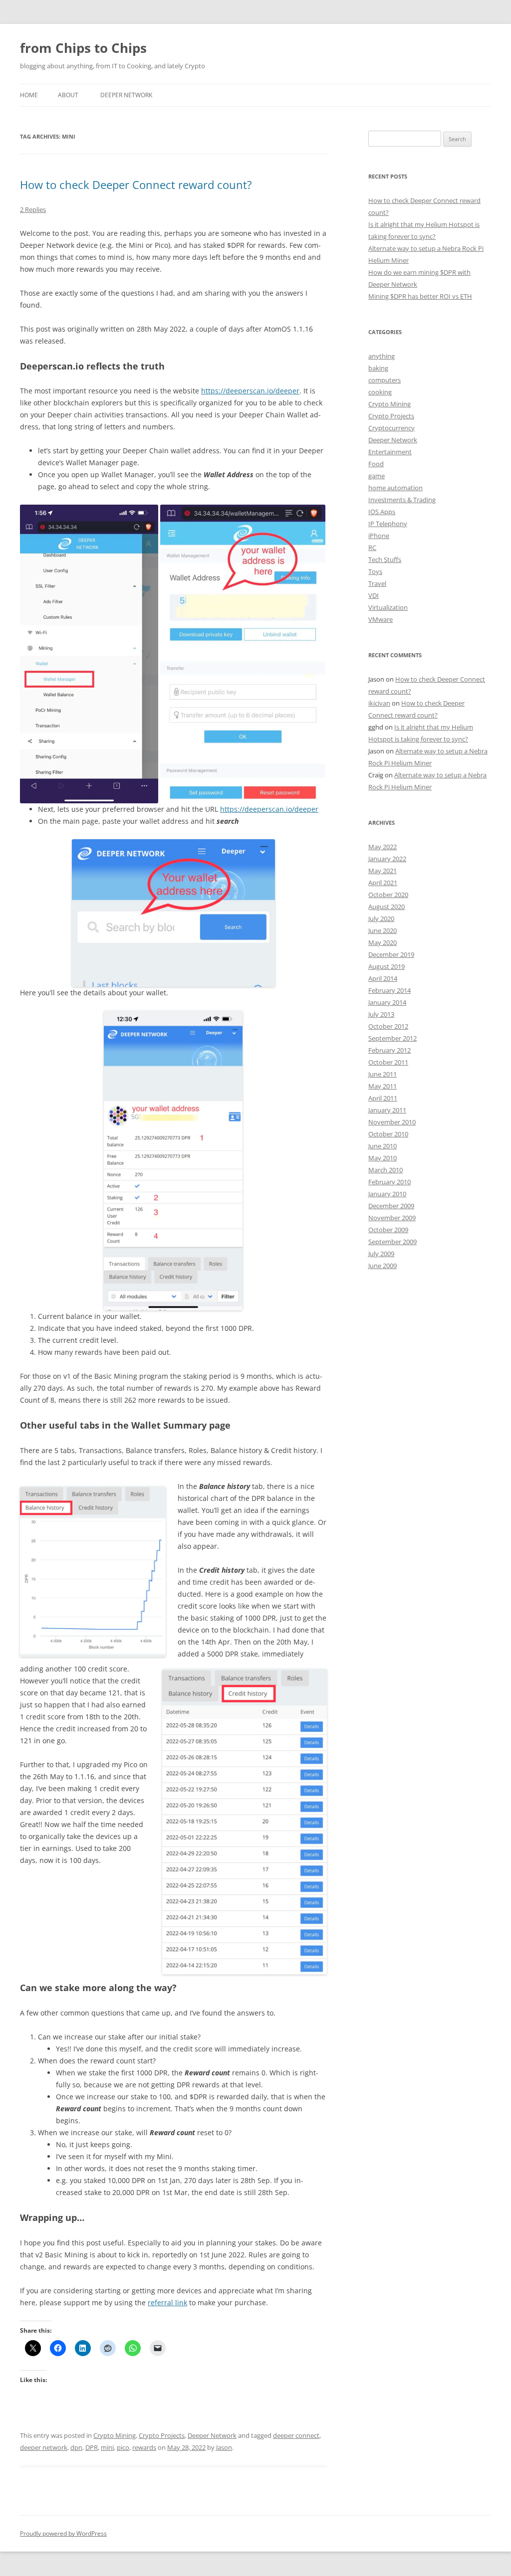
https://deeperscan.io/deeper (250, 391)
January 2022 (387, 859)
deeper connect (296, 2435)
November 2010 (392, 1122)
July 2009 (381, 1254)
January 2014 (387, 1002)
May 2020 (383, 942)
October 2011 (388, 1062)
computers (384, 380)
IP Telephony (388, 524)
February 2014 (389, 990)
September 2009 (392, 1242)
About (68, 95)
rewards (144, 2447)
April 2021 (383, 883)
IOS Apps (382, 512)
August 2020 (386, 907)
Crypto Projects (162, 2435)
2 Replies (33, 209)
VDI (374, 595)
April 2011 (383, 1098)
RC (372, 548)
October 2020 (388, 895)
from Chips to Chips (83, 48)
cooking (380, 392)
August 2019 (386, 966)
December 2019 (391, 954)
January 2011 (387, 1110)
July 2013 (381, 1014)
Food (376, 464)
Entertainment (390, 452)
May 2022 (383, 847)
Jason (224, 2447)
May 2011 (383, 1086)
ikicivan (379, 703)
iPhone (379, 536)
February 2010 (389, 1182)
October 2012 (388, 1026)
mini (107, 2447)
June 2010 (383, 1146)
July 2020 (381, 919)
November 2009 (392, 1218)
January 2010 (387, 1194)
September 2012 (392, 1038)
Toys (375, 571)
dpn (76, 2447)
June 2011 (383, 1074)
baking (378, 368)
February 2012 (389, 1050)
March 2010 (385, 1170)
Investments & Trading (402, 500)
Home (29, 95)
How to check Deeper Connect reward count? (136, 184)
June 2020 (383, 930)
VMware (381, 619)
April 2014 (383, 978)
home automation (395, 488)
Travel (377, 583)
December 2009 (391, 1206)
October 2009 (388, 1230)
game (377, 476)
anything (382, 356)
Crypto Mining (115, 2435)
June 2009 (383, 1266)
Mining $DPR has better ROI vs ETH (420, 296)
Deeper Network (126, 95)
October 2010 (388, 1134)
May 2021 (383, 871)
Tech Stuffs (385, 559)
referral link (167, 2302)
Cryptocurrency (391, 428)
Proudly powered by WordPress (63, 2533)
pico (123, 2447)
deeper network (44, 2447)
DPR (92, 2447)
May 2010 (383, 1158)
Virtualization (388, 607)
